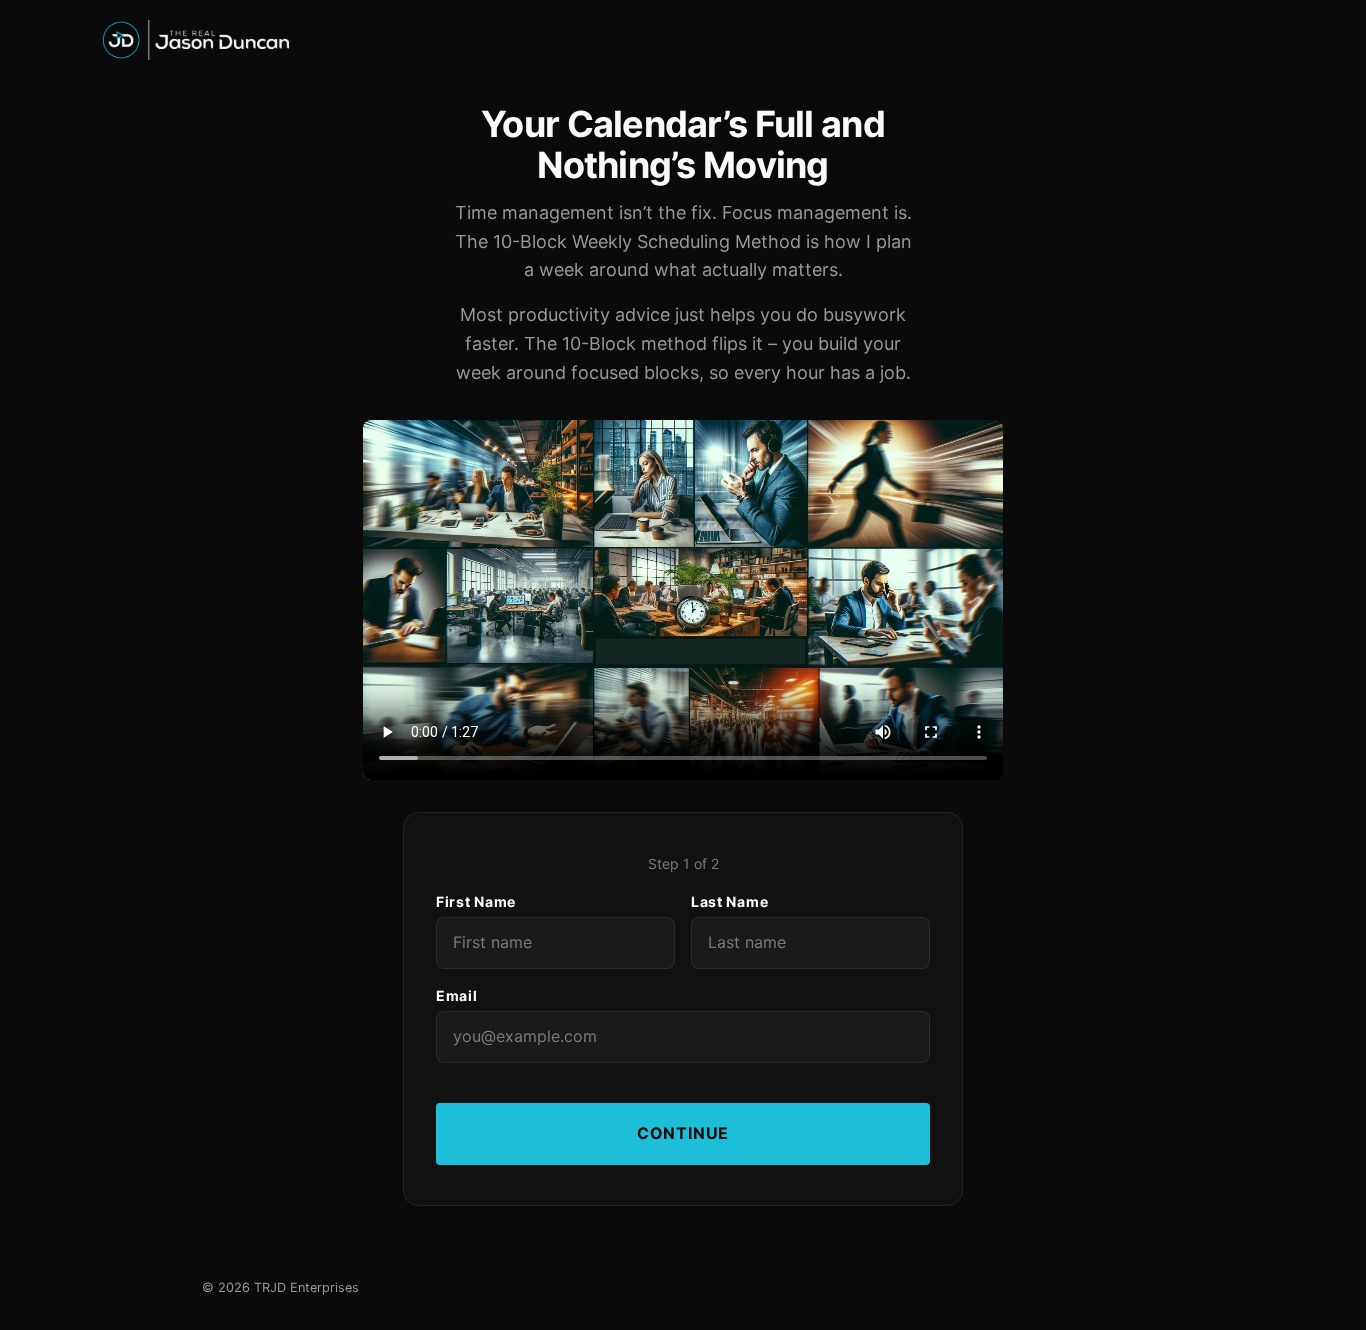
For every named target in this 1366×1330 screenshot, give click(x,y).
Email (457, 995)
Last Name (729, 901)
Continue (683, 1133)
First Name (476, 901)
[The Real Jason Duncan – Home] (683, 40)
